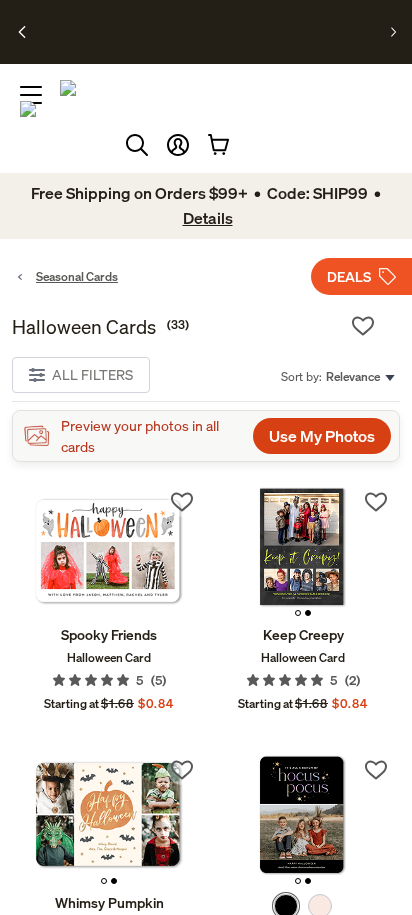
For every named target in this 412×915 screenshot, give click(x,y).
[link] (109, 551)
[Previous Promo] (23, 32)
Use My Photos (322, 436)
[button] (178, 145)
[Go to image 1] (298, 613)
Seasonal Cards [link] (77, 276)
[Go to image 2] (308, 613)
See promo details (202, 40)
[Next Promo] (393, 32)
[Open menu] (31, 95)
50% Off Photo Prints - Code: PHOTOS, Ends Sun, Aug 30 (199, 23)
